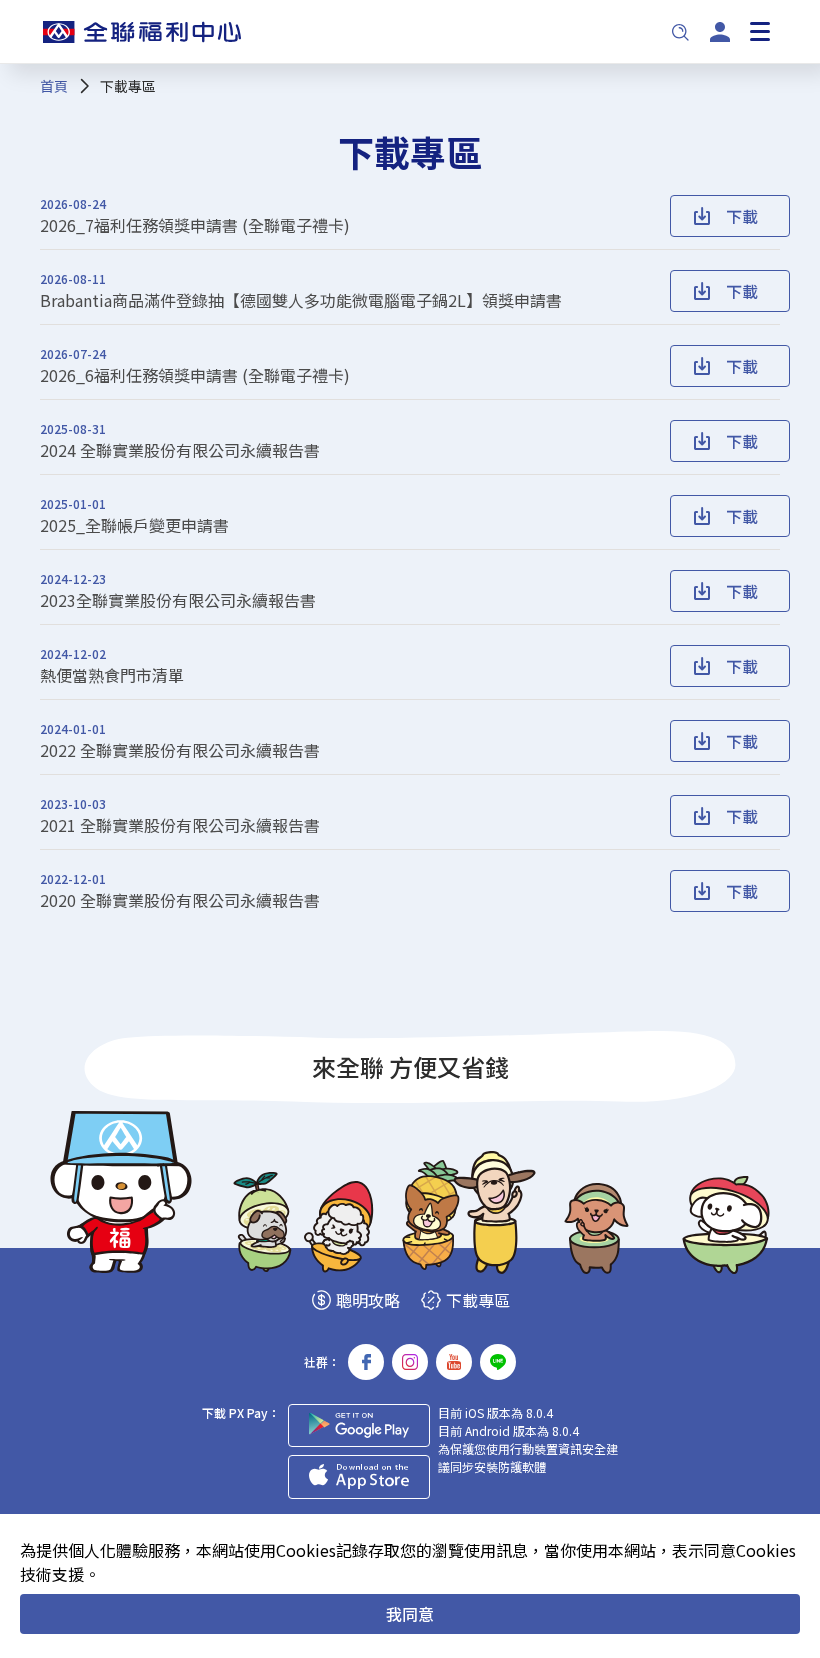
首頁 (54, 86)
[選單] (760, 31)
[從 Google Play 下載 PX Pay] (359, 1425)
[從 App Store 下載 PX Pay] (359, 1477)
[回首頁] (142, 32)
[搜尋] (680, 32)
